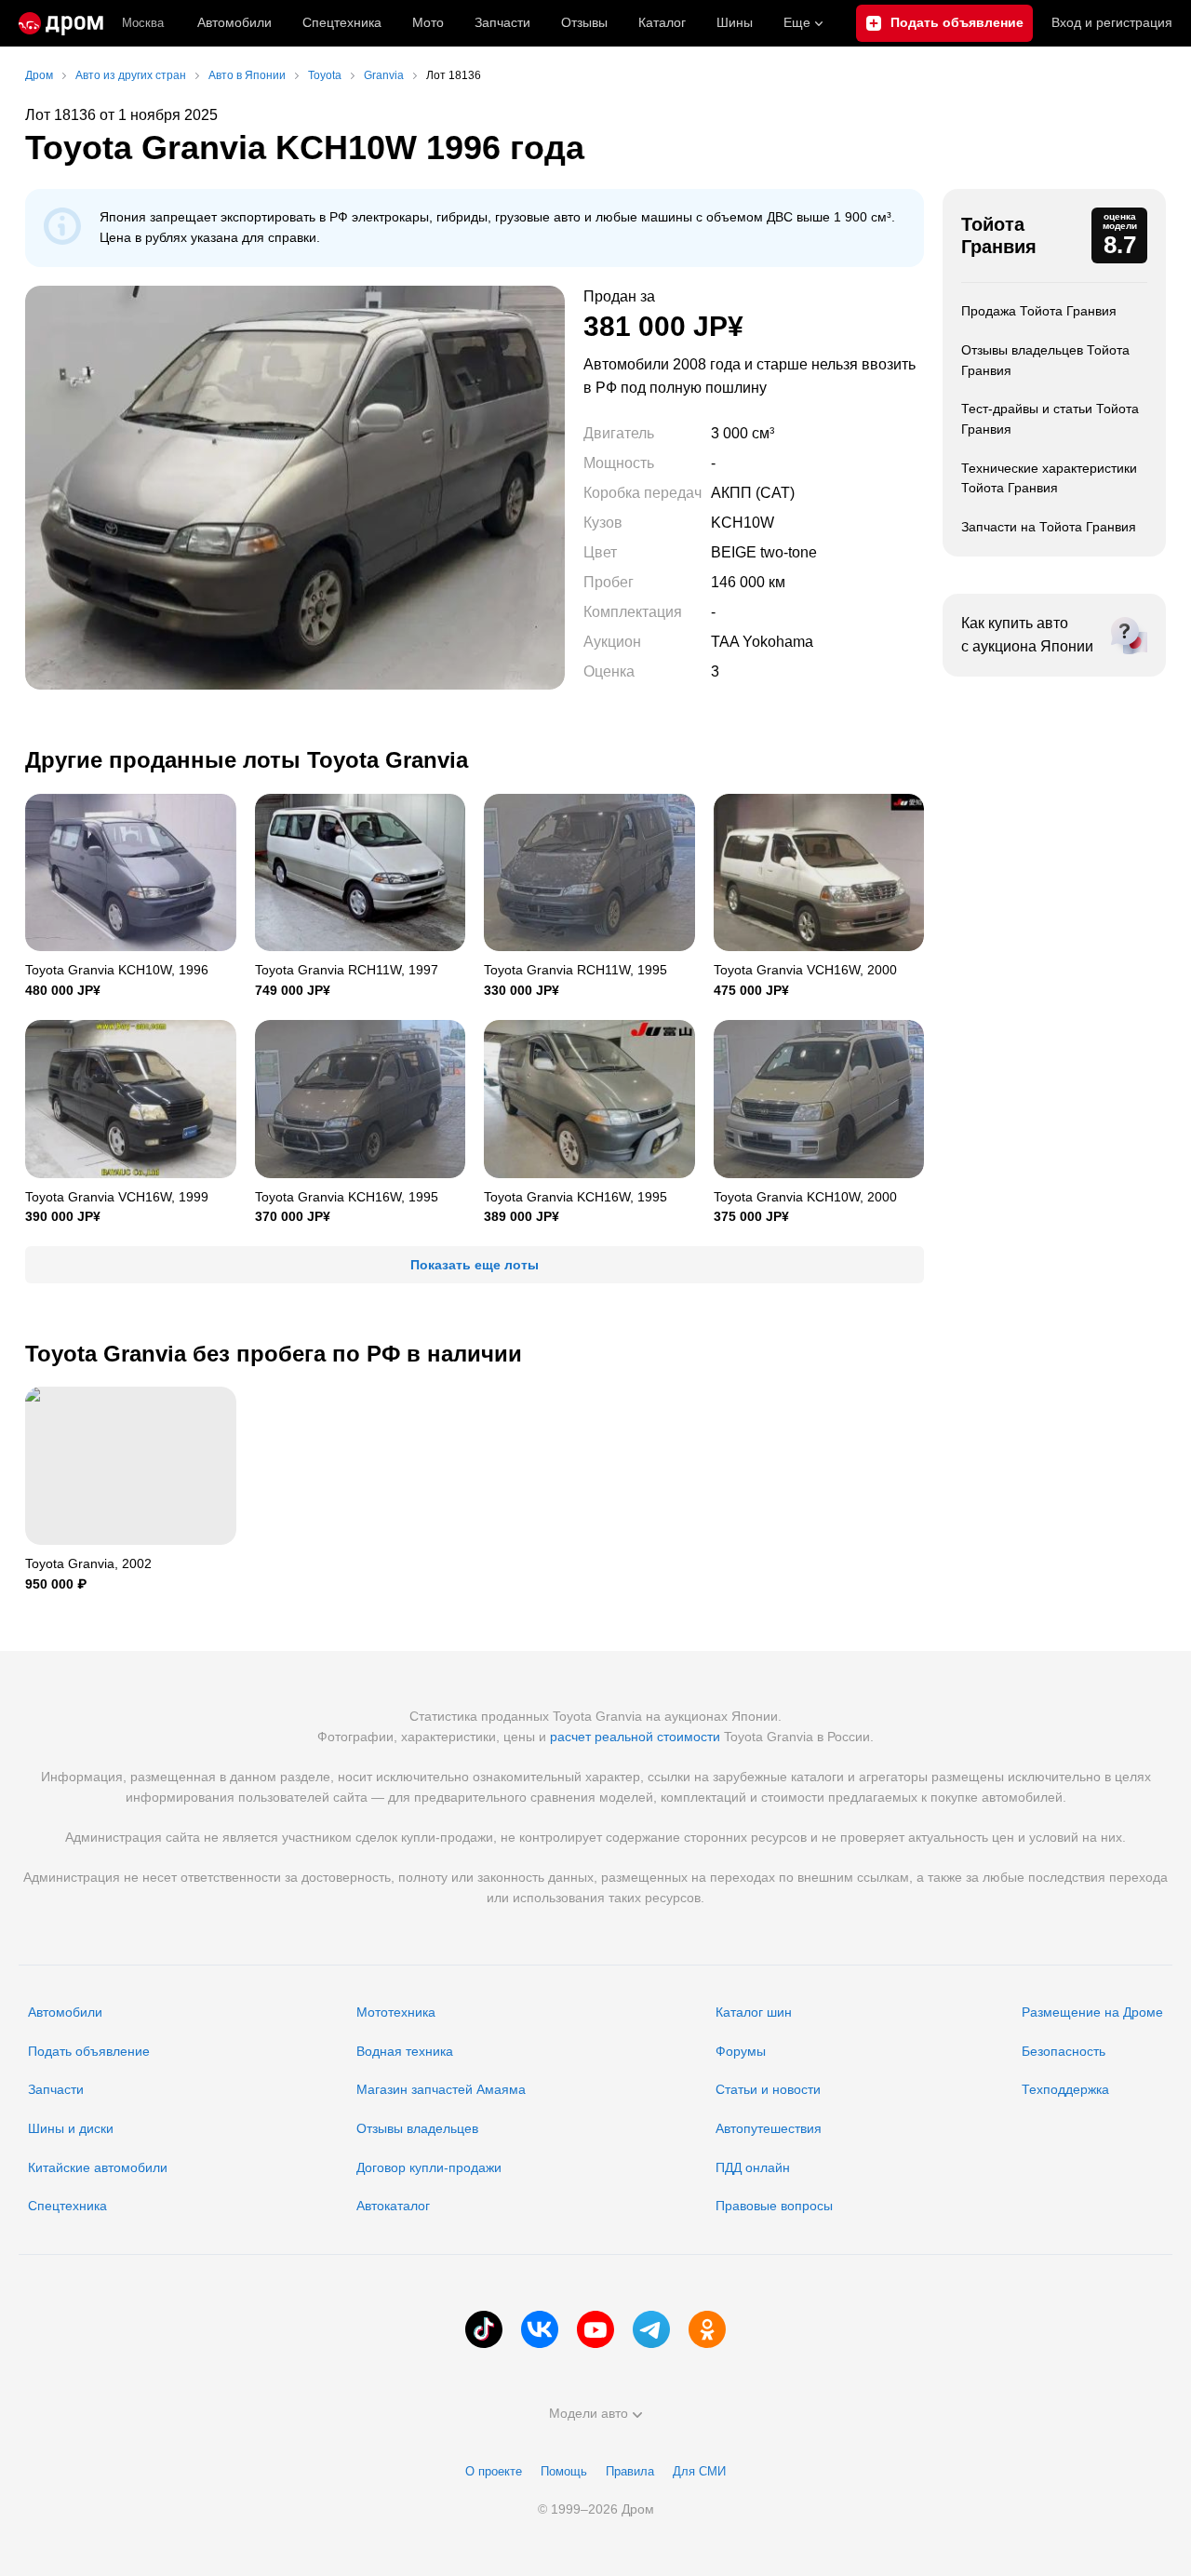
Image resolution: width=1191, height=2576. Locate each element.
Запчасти (502, 22)
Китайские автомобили (98, 2167)
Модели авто (589, 2413)
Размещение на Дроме (1092, 2012)
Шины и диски (71, 2128)
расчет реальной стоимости (635, 1737)
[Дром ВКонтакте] (540, 2329)
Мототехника (396, 2012)
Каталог (662, 22)
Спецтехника (67, 2206)
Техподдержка (1065, 2089)
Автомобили (234, 22)
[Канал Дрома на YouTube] (595, 2329)
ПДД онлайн (753, 2167)
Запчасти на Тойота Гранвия (1049, 527)
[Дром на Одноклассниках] (707, 2329)
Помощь (564, 2471)
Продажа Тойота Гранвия (1039, 311)
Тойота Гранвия (999, 235)
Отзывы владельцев (417, 2128)
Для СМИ (699, 2471)
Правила (630, 2471)
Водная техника (405, 2051)
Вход (1112, 22)
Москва (143, 23)
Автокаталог (393, 2206)
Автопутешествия (769, 2128)
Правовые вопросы (774, 2206)
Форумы (741, 2051)
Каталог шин (754, 2012)
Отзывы (584, 22)
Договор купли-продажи (429, 2167)
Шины (735, 22)
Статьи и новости (768, 2089)
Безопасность (1064, 2051)
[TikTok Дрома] (484, 2329)
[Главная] (61, 23)
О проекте (494, 2471)
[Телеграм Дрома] (651, 2329)
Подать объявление (89, 2051)
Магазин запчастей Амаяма (441, 2089)
